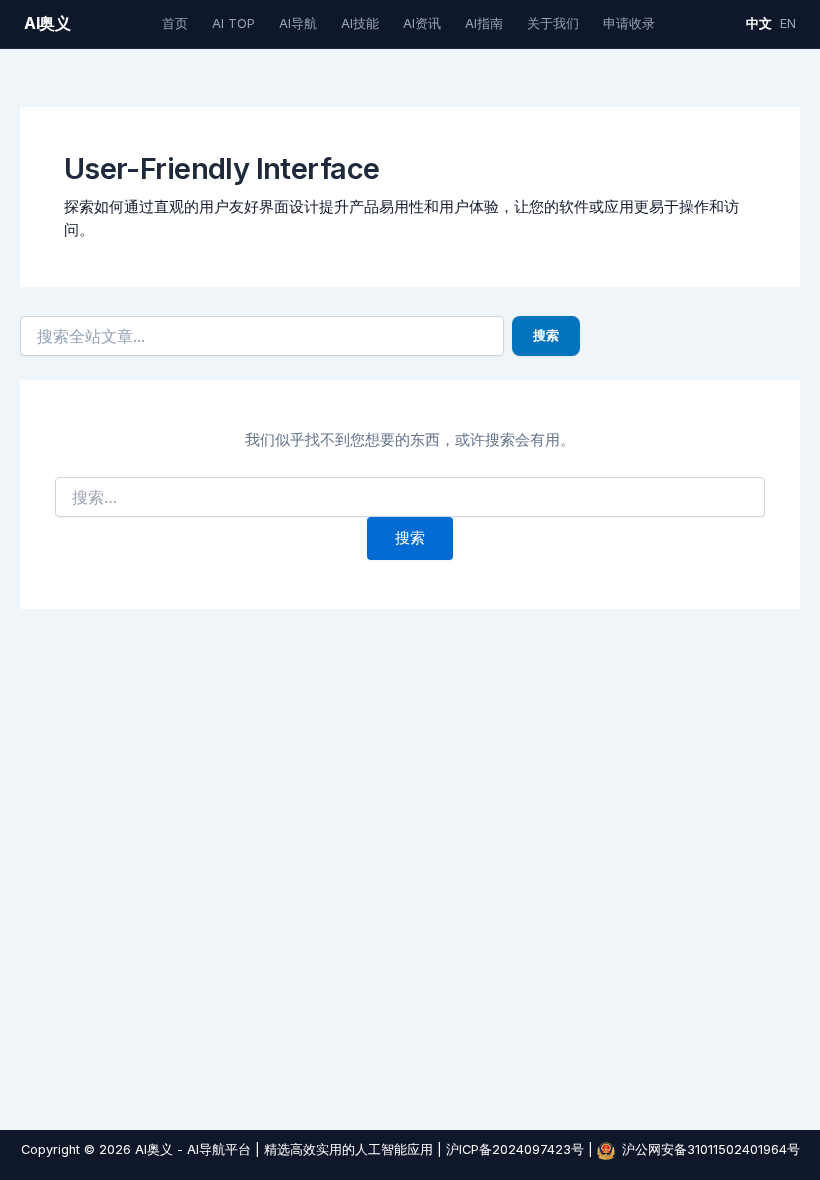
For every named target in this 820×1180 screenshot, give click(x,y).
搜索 (546, 335)
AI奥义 (47, 23)
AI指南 (484, 23)
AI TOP (233, 23)
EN (788, 23)
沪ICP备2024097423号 (515, 1149)
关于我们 (553, 23)
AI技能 (360, 23)
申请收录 (629, 23)
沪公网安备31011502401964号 (711, 1149)
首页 (175, 23)
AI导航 (298, 23)
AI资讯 (422, 23)
